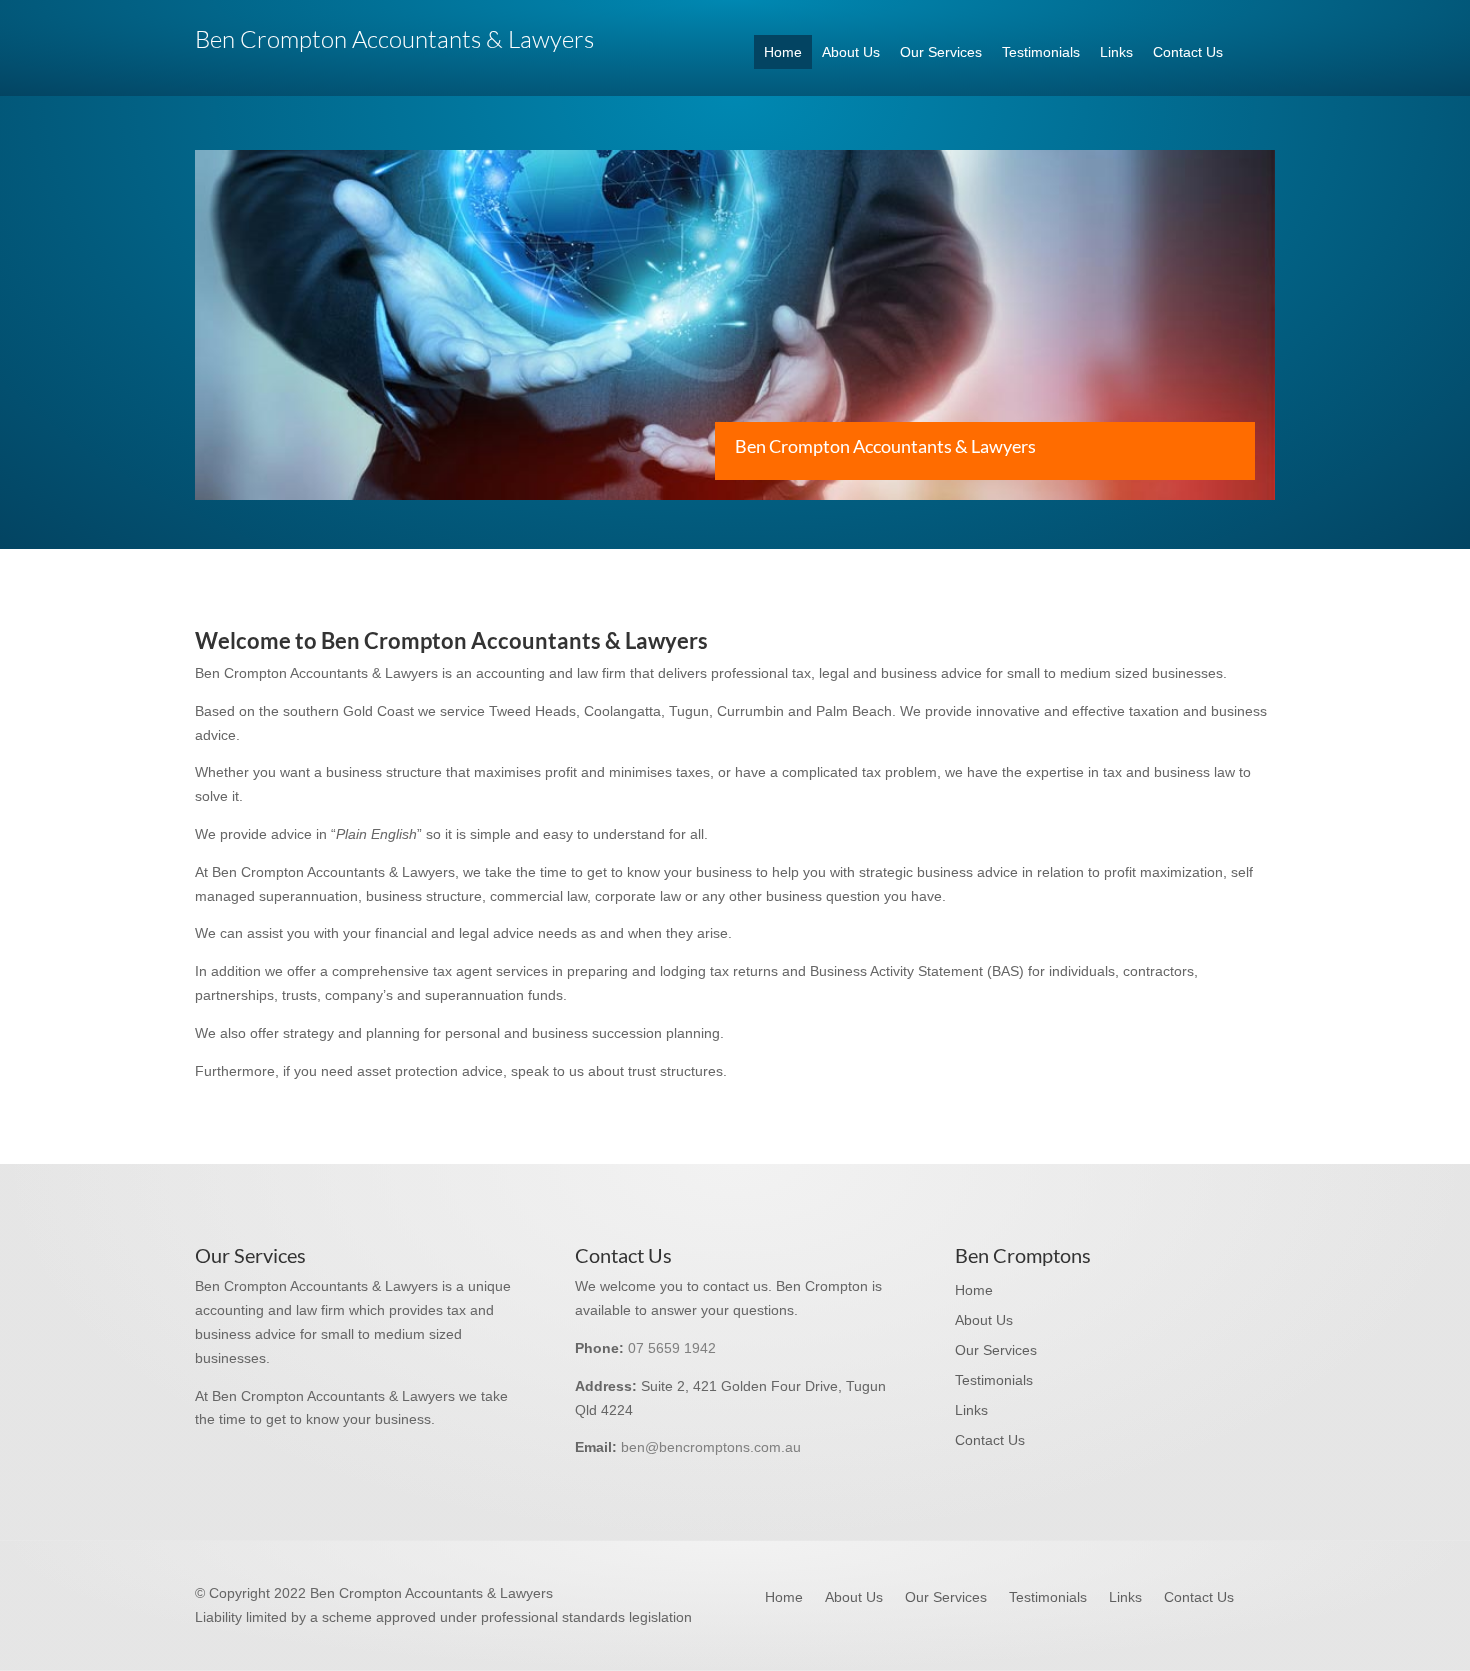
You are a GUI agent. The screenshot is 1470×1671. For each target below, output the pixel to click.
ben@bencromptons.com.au (711, 1447)
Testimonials (1041, 52)
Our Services (941, 52)
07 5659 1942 (672, 1348)
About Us (851, 52)
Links (1116, 52)
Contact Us (1188, 52)
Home (783, 52)
